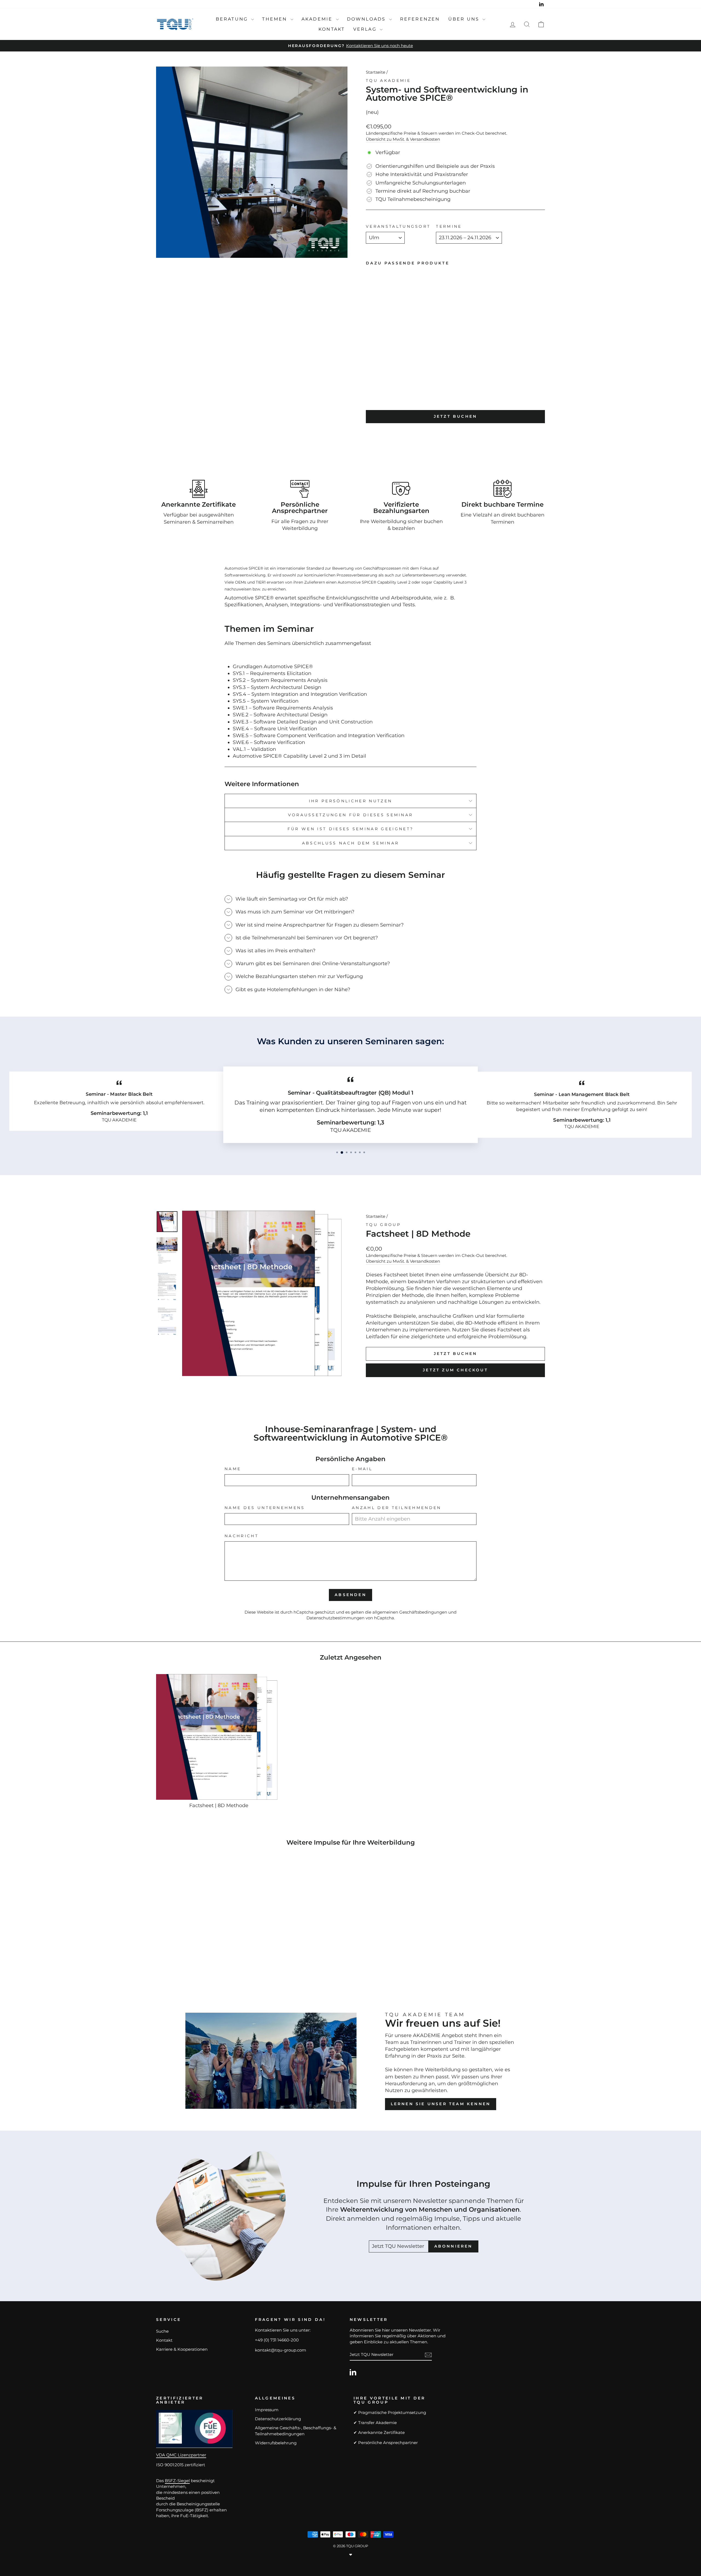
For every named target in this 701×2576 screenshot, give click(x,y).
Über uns (465, 19)
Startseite (376, 72)
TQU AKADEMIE (388, 80)
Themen (275, 19)
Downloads (367, 19)
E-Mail (362, 1469)
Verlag (366, 29)
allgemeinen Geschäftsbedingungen (410, 1612)
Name (233, 1469)
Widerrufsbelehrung (276, 2443)
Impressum (267, 2410)
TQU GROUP (383, 1225)
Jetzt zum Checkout (455, 1370)
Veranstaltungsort (398, 226)
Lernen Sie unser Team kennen (441, 2104)
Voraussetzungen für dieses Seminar (351, 815)
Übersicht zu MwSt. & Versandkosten (403, 139)
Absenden (350, 1595)
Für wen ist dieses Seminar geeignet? (351, 829)
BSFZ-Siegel (177, 2481)
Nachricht (242, 1536)
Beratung (233, 19)
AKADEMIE (318, 19)
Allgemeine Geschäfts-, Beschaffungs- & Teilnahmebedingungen (296, 2431)
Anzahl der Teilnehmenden (397, 1508)
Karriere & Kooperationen (182, 2349)
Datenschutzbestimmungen (335, 1618)
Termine (449, 226)
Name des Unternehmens (265, 1508)
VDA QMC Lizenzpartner (181, 2455)
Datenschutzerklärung (278, 2419)
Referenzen (420, 19)
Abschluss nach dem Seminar (350, 843)
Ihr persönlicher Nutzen (350, 801)
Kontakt (332, 29)
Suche (162, 2331)
